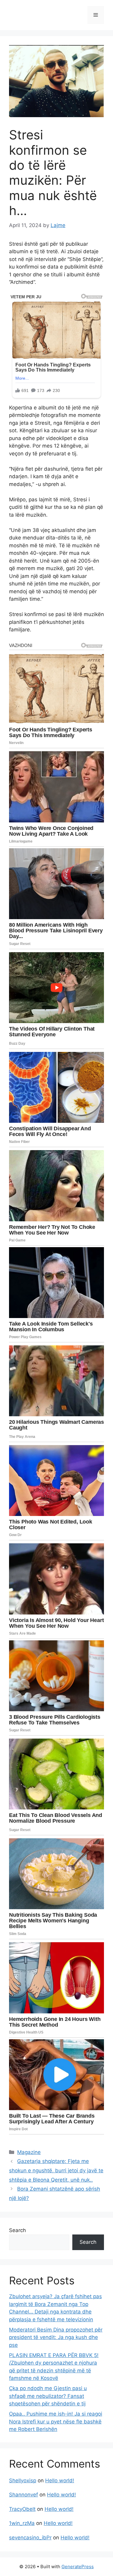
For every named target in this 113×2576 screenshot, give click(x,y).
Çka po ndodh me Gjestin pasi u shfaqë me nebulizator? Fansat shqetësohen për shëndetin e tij (48, 2396)
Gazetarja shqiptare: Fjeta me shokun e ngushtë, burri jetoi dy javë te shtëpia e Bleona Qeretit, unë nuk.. (56, 2170)
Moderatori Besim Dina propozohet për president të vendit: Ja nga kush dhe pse (56, 2337)
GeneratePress (78, 2567)
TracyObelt (22, 2509)
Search (17, 2230)
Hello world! (60, 2480)
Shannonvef (24, 2495)
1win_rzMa (22, 2523)
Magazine (29, 2152)
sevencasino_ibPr (30, 2538)
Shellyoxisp (23, 2480)
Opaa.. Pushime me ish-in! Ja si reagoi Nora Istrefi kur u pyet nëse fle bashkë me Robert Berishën (56, 2421)
